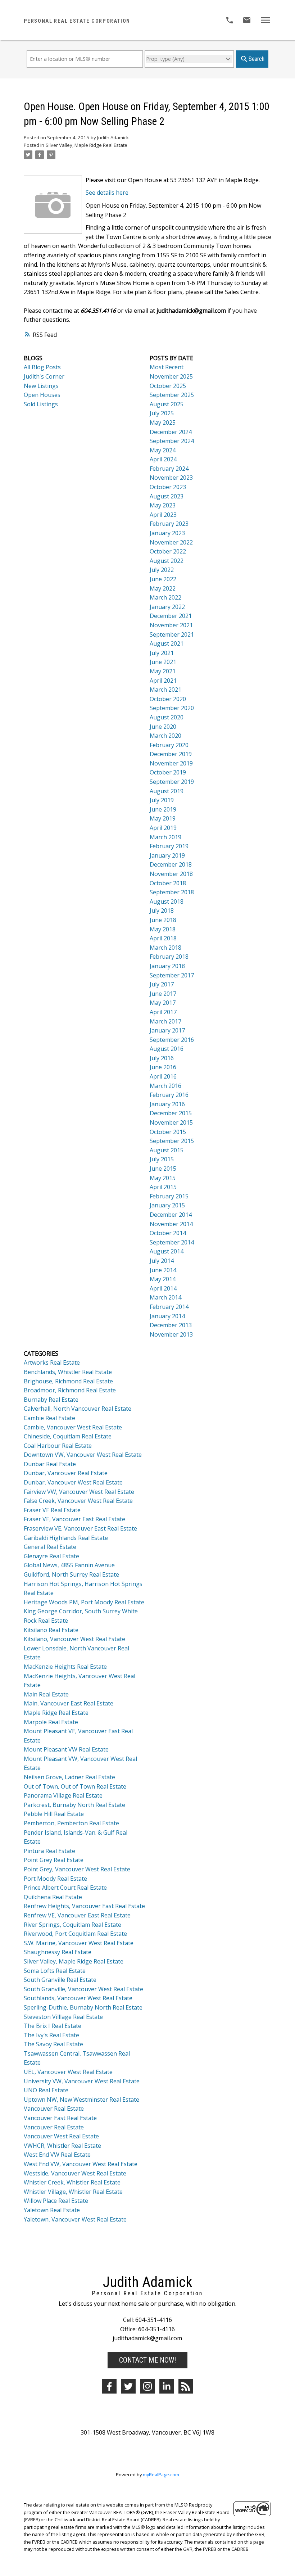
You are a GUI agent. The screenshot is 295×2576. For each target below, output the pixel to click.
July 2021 (162, 653)
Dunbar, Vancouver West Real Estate (73, 1482)
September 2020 (172, 708)
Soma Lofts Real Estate (55, 1971)
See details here (107, 193)
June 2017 (163, 994)
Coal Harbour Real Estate (58, 1446)
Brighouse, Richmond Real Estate (68, 1381)
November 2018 (171, 874)
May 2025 (163, 422)
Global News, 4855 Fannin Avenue (69, 1565)
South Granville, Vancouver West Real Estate (83, 1989)
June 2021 (163, 662)
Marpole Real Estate (51, 1722)
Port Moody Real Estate (55, 1879)
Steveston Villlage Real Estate (63, 2017)
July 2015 (162, 1159)
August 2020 (167, 717)
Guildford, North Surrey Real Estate (71, 1574)
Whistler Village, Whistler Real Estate (73, 2192)
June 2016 (163, 1067)
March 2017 (165, 1021)
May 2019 (163, 818)
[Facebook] (109, 2386)
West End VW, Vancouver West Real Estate (81, 2164)
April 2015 (163, 1187)
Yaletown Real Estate (52, 2210)
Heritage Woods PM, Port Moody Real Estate (84, 1602)
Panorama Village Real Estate (63, 1795)
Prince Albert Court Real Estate (65, 1888)
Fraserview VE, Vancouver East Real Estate (80, 1528)
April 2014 (163, 1288)
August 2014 (167, 1251)
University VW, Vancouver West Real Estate (82, 2081)
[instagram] (147, 2386)
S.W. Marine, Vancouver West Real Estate (79, 1943)
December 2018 (171, 864)
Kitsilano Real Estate (51, 1630)
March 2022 (165, 597)
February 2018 (169, 957)
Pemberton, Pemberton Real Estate (71, 1823)
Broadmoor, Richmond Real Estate (70, 1390)
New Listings (41, 386)
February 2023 (169, 524)
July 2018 (162, 910)
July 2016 (162, 1058)
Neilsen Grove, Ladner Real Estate (69, 1777)
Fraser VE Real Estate (52, 1510)
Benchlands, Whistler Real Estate (68, 1372)
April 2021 (163, 681)
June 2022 (163, 579)
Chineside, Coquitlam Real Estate (68, 1436)
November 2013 (171, 1334)
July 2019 (162, 800)
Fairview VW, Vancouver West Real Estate (79, 1492)
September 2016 (172, 1040)
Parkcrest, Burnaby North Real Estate (74, 1805)
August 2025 (167, 404)
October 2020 (168, 699)
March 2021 (165, 690)
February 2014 (169, 1307)
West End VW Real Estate (57, 2155)
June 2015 (163, 1169)
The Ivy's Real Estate (51, 2035)
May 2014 (163, 1279)
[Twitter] (128, 2386)
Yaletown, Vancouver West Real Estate (75, 2219)
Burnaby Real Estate (51, 1400)
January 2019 (167, 855)
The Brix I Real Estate (53, 2026)
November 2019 (171, 763)
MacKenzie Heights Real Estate (65, 1667)
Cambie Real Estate (49, 1418)
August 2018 (167, 901)
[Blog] (186, 2386)
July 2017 (162, 984)
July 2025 (162, 413)
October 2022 (168, 551)
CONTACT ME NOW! (147, 2360)
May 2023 (163, 505)
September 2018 (172, 892)
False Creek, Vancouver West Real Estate (78, 1501)
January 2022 (167, 607)
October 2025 (168, 386)
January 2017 (167, 1030)
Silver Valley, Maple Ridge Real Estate (87, 145)
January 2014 (167, 1316)
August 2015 (167, 1150)
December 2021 (171, 616)
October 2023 (168, 487)
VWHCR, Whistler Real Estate (62, 2146)
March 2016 (165, 1086)
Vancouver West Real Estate (61, 2136)
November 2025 (171, 376)
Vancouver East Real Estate (60, 2118)
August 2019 (167, 791)
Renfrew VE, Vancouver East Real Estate (77, 1915)
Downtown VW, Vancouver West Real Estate (83, 1455)
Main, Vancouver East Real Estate (69, 1703)
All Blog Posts (42, 367)
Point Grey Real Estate (54, 1860)
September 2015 (172, 1141)
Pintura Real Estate (49, 1851)
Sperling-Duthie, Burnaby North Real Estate (83, 2007)
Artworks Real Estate (52, 1362)
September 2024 (172, 441)
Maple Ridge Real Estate (56, 1713)
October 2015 (168, 1132)
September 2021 (172, 634)
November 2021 (171, 625)
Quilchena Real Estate (53, 1897)
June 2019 (163, 809)
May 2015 (163, 1178)
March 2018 (165, 948)
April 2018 (163, 938)
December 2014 (171, 1215)
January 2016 (167, 1104)
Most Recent (167, 367)
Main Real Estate (46, 1694)
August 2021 (167, 643)
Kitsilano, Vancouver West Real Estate (74, 1639)
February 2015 (169, 1196)
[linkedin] (167, 2386)
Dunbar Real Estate (50, 1464)
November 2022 (171, 542)
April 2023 (163, 515)
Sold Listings (41, 404)
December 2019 (171, 754)
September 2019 (172, 782)
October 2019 (168, 772)
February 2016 (169, 1095)
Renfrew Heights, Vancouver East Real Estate (84, 1906)
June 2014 (163, 1270)
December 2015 (171, 1113)
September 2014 (172, 1242)
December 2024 (171, 432)
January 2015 (167, 1205)
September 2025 (172, 395)
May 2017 (163, 1003)
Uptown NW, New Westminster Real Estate (81, 2100)
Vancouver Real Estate (54, 2109)
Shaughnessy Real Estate (58, 1952)
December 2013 (171, 1325)
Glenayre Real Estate (51, 1556)
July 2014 (162, 1261)
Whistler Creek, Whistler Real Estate (72, 2182)
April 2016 (163, 1076)
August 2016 (167, 1049)
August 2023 (167, 496)
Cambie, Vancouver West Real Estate (73, 1427)
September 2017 (172, 975)
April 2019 (163, 828)
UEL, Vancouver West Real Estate (68, 2072)
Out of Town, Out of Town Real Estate (75, 1786)
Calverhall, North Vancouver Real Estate (78, 1409)
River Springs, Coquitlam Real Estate (72, 1925)
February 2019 (169, 846)
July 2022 (162, 570)
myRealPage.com (161, 2475)
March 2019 (165, 837)
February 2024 (169, 469)
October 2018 (168, 883)
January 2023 (167, 533)
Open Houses (42, 395)
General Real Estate (50, 1547)
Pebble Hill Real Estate (54, 1814)
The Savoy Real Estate (53, 2044)
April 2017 (163, 1012)
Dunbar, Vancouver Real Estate (66, 1473)
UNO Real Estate (46, 2090)
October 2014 (168, 1233)
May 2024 (163, 450)
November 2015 (171, 1122)
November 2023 (171, 478)
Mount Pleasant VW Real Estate (66, 1749)
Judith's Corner (44, 376)
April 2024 (163, 459)
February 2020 (169, 745)
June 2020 (163, 727)
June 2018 (163, 920)
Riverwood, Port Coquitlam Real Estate (75, 1934)
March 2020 (165, 736)
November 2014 (171, 1224)
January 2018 (167, 966)
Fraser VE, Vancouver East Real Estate (74, 1519)
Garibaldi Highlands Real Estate (66, 1538)
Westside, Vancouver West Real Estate (75, 2173)
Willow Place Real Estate (56, 2201)
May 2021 (163, 671)
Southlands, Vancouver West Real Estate (78, 1998)
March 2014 (165, 1297)
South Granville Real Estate (60, 1980)
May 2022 (163, 588)
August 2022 (167, 561)
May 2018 (163, 929)
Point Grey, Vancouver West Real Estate (77, 1869)
